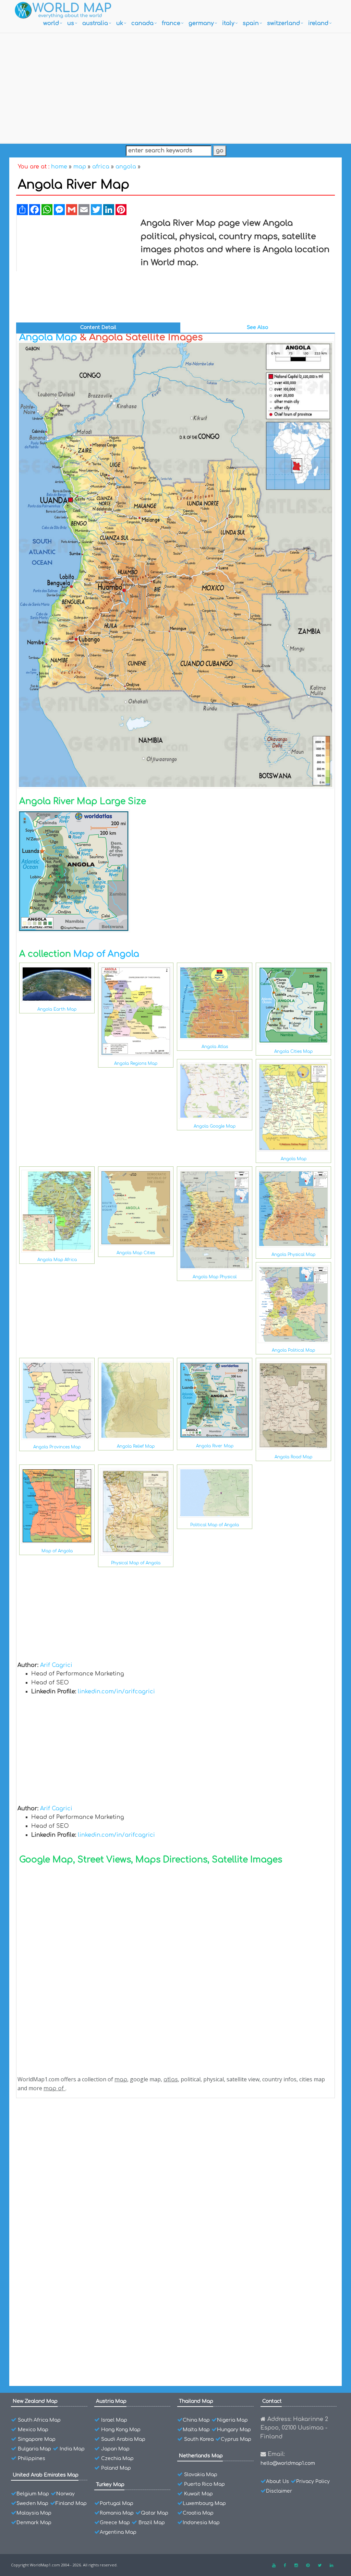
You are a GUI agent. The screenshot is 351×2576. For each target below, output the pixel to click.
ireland (318, 23)
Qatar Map (155, 2513)
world (51, 23)
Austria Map (111, 2401)
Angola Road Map (293, 1457)
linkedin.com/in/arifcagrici (116, 1692)
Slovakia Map (201, 2475)
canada (142, 23)
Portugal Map (117, 2503)
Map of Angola (106, 954)
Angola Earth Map (57, 1009)
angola (126, 167)
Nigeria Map (232, 2420)
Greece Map (115, 2523)
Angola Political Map (293, 1350)
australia (95, 23)
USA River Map (53, 2339)
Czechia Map (117, 2459)
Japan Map (115, 2449)
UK (120, 23)
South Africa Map (39, 2420)
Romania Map (117, 2513)
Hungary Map (234, 2430)
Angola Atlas (215, 1047)
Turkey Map (110, 2485)
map (80, 167)
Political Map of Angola (215, 1525)
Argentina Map (118, 2532)
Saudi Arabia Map (123, 2439)
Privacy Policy (313, 2481)
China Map (196, 2420)
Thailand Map (196, 2401)
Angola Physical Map (293, 1255)
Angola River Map (215, 1446)
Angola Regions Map (136, 1063)
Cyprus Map (236, 2439)
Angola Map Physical (215, 1277)
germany (201, 23)
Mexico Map (33, 2430)
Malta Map (196, 2430)
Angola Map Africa (57, 1260)
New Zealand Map (35, 2401)
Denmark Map (34, 2523)
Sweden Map (32, 2503)
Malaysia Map (34, 2513)
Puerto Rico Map (204, 2484)
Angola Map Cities (136, 1253)
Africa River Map (55, 2351)
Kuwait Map (198, 2494)
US (71, 23)
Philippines (32, 2459)
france (171, 23)
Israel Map (114, 2420)
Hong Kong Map (121, 2430)
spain (251, 23)
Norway (65, 2494)
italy (228, 23)
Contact (272, 2401)
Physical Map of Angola (136, 1563)
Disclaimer (279, 2491)
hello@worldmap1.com (288, 2463)
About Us (277, 2481)
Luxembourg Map (204, 2503)
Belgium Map (33, 2494)
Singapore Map (37, 2439)
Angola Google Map (215, 1126)
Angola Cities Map (293, 1051)
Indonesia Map (201, 2523)
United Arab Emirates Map (46, 2475)
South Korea (199, 2439)
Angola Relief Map (136, 1446)
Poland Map (116, 2468)
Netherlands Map (201, 2456)
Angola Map (48, 337)
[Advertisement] (175, 86)
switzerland (283, 23)
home (59, 167)
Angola (43, 2123)
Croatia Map (198, 2513)
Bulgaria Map (34, 2449)
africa (101, 167)
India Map (72, 2449)
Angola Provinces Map (57, 1447)
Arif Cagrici (56, 1665)
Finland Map (71, 2503)
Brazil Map (152, 2523)
